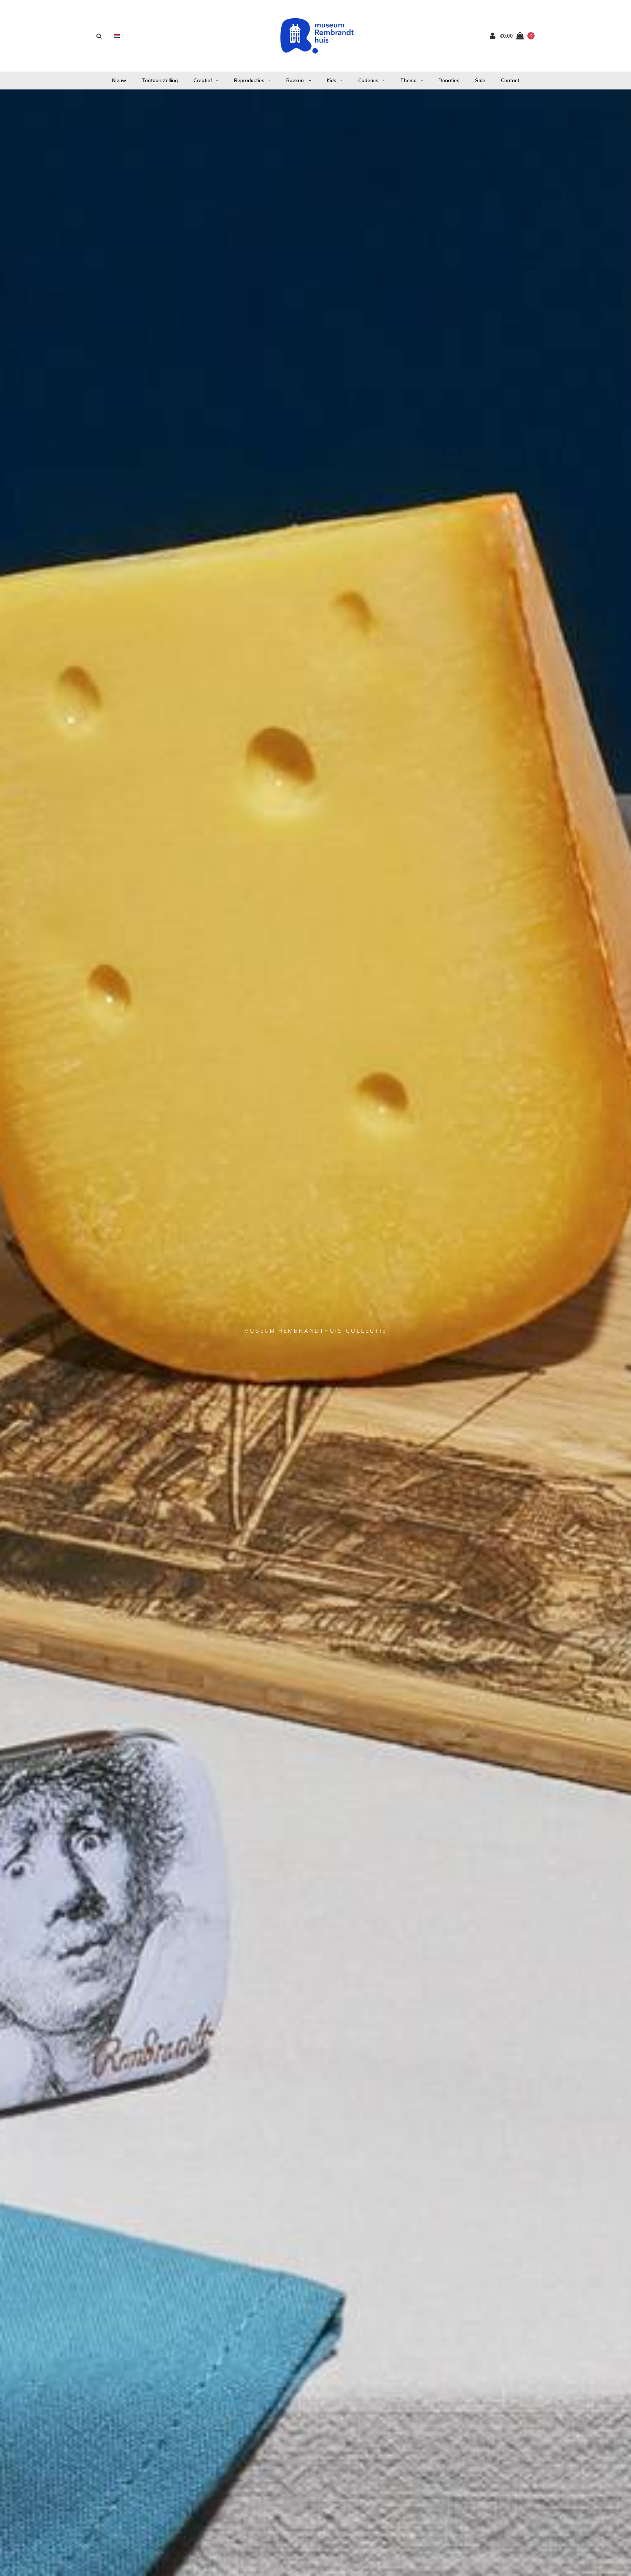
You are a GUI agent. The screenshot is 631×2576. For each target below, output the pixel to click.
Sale (480, 80)
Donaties (449, 80)
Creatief (203, 80)
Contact (510, 80)
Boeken (296, 80)
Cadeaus (368, 80)
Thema (408, 80)
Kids (332, 80)
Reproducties (249, 80)
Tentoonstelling (160, 80)
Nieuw (119, 80)
